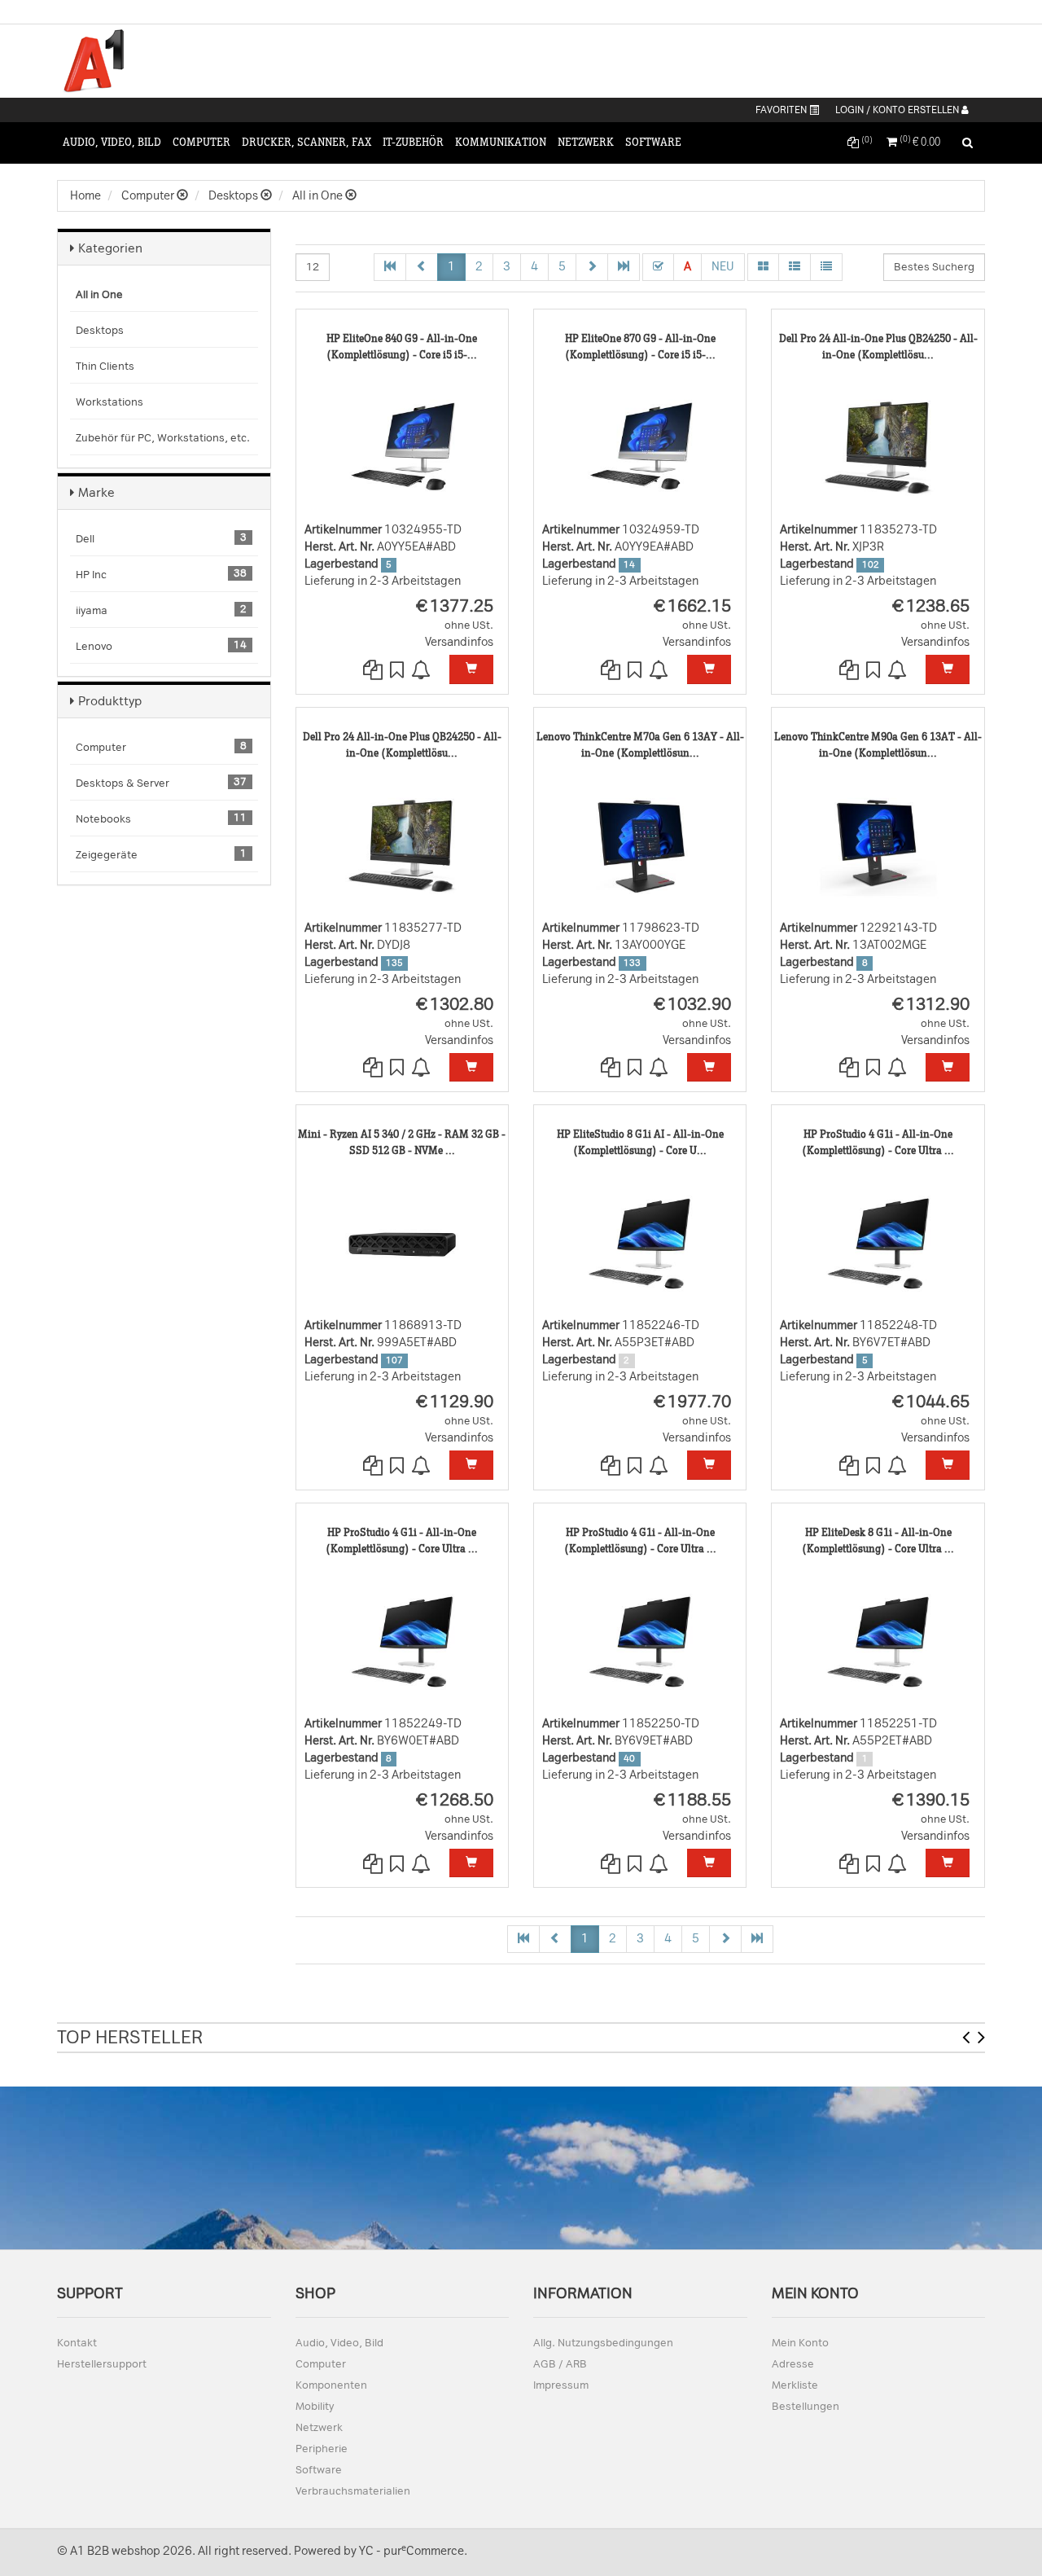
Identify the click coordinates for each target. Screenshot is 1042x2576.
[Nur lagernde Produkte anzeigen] (658, 267)
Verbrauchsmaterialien (353, 2491)
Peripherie (322, 2449)
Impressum (561, 2385)
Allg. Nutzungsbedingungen (603, 2343)
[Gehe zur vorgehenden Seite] (422, 267)
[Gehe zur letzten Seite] (624, 267)
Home (85, 196)
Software (653, 142)
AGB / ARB (560, 2364)
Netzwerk (586, 142)
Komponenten (331, 2385)
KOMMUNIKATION (501, 142)
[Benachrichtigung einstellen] (422, 671)
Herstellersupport (102, 2364)
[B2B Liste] (826, 267)
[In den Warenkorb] (471, 669)
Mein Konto (800, 2343)
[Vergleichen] (374, 671)
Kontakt (77, 2343)
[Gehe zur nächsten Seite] (592, 267)
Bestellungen (806, 2406)
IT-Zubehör (413, 142)
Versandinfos (459, 642)
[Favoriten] (398, 671)
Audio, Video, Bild (112, 142)
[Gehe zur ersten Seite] (390, 267)
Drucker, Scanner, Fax (306, 142)
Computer (201, 142)
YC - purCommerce (412, 2551)
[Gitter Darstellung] (763, 267)
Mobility (315, 2406)
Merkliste (795, 2385)
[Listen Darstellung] (795, 267)
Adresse (793, 2364)
